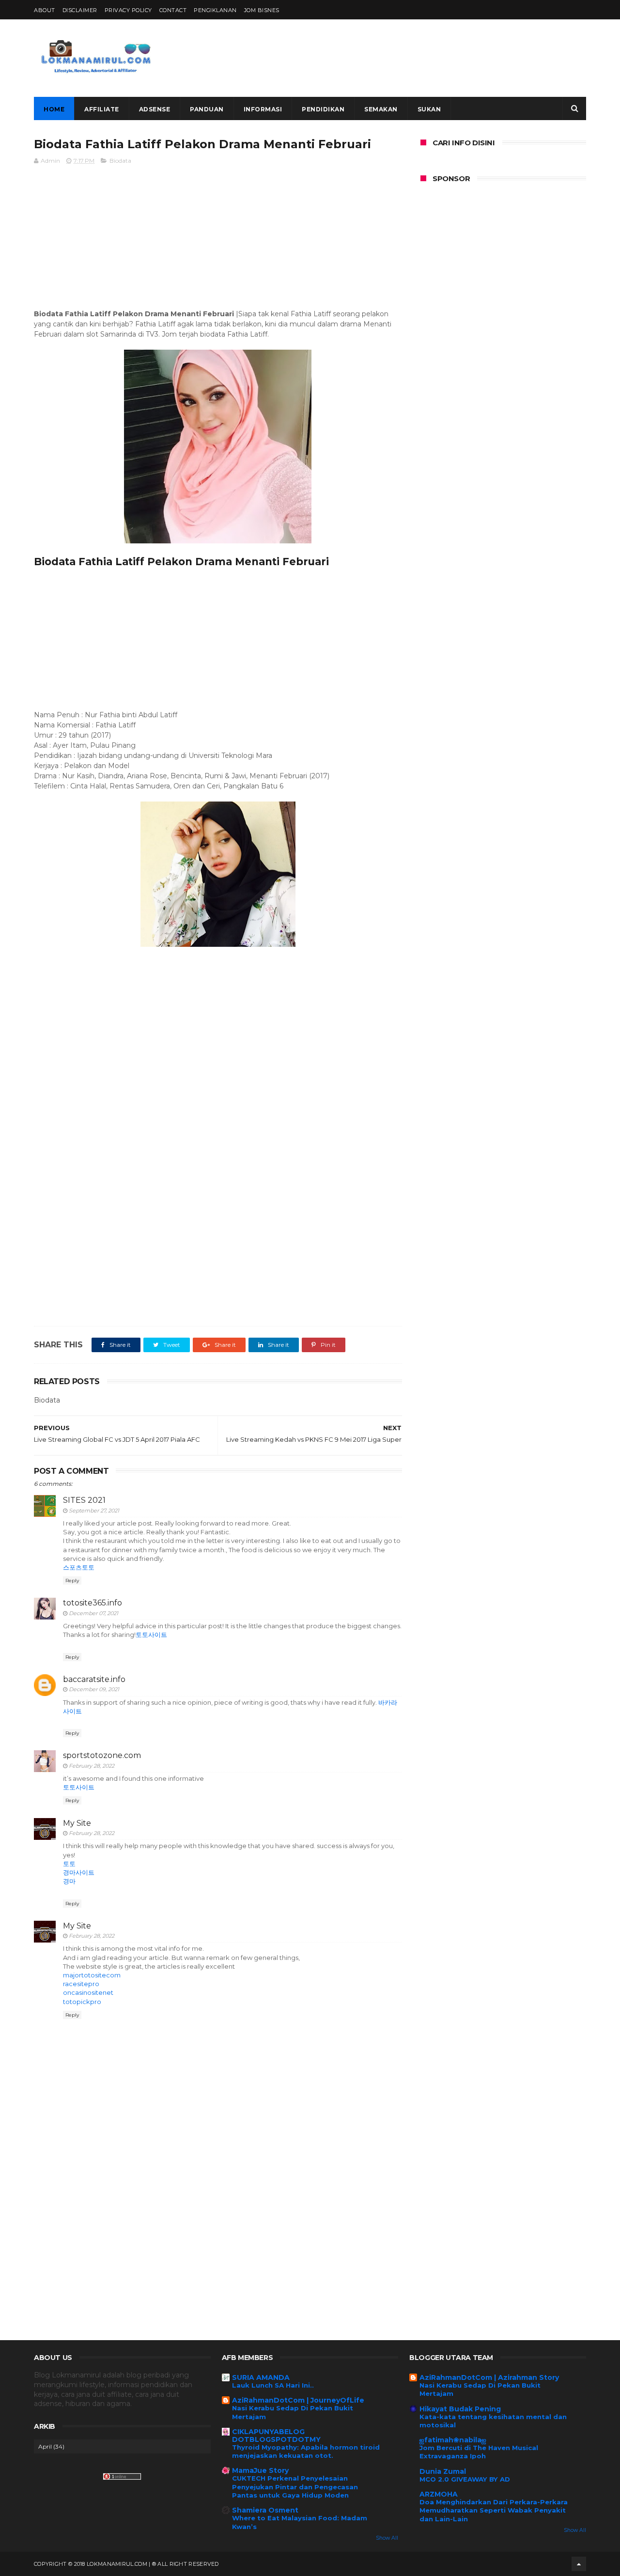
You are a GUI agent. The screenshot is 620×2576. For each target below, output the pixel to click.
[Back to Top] (579, 2564)
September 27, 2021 (94, 1511)
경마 (69, 1881)
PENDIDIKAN (323, 109)
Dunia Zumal (443, 2471)
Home (54, 109)
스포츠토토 (79, 1567)
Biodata (120, 161)
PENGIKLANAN (215, 10)
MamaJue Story (260, 2470)
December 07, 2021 (93, 1613)
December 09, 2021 (94, 1689)
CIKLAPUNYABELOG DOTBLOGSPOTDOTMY (276, 2436)
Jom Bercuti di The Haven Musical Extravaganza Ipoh (479, 2452)
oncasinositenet (88, 1992)
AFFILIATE (102, 109)
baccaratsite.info (94, 1679)
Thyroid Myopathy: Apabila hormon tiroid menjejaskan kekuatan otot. (306, 2451)
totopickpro (82, 2002)
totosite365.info (93, 1603)
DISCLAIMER (80, 10)
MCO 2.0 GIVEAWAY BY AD (465, 2479)
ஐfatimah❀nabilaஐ (453, 2440)
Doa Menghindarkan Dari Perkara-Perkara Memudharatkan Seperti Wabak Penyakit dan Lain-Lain (494, 2510)
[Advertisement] (410, 58)
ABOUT (45, 10)
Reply (72, 1581)
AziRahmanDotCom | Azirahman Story (489, 2377)
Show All (387, 2538)
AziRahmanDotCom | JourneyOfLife (298, 2400)
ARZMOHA (439, 2494)
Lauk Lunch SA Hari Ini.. (273, 2385)
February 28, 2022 (92, 1766)
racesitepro (81, 1984)
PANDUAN (207, 109)
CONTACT (173, 10)
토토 (69, 1864)
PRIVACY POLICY (128, 10)
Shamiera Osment (265, 2510)
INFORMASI (263, 109)
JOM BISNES (262, 10)
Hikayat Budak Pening (460, 2409)
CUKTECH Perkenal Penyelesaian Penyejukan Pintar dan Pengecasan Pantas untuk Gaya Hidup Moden (295, 2487)
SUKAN (429, 109)
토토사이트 (151, 1635)
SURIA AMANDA (261, 2377)
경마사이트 (79, 1872)
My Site (77, 1823)
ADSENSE (155, 109)
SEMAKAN (381, 109)
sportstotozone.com (102, 1755)
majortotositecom (92, 1975)
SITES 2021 (84, 1500)
